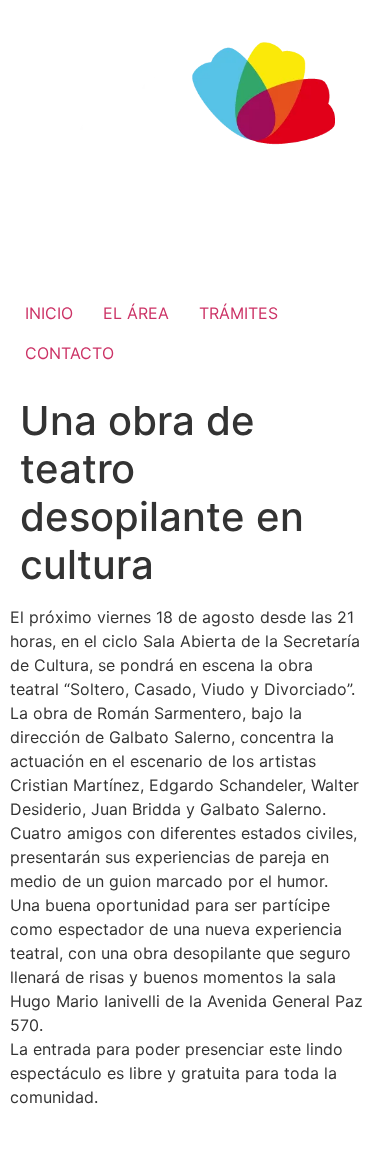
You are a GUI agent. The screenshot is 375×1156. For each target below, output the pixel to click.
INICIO (49, 313)
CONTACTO (69, 353)
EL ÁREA (136, 313)
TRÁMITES (238, 313)
